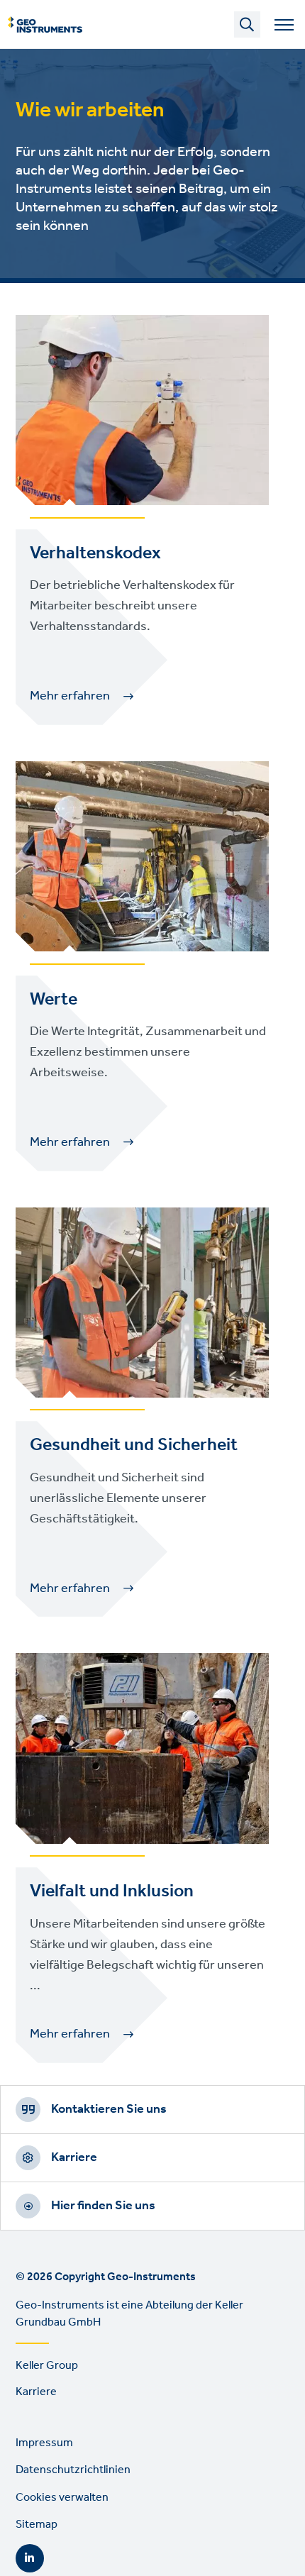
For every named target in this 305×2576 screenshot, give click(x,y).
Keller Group (47, 2366)
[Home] (45, 25)
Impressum (44, 2443)
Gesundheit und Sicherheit (134, 1445)
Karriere (74, 2157)
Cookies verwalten (62, 2498)
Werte (54, 1000)
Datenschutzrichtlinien (73, 2470)
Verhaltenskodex (95, 553)
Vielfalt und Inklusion (112, 1891)
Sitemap (37, 2525)
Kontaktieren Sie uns (109, 2109)
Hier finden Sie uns (103, 2206)
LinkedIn (30, 2558)
